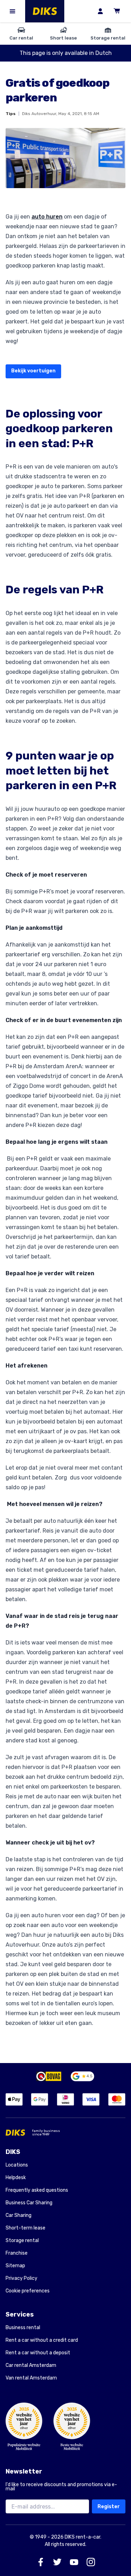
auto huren (47, 217)
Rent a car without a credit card (42, 2340)
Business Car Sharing (29, 2203)
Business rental (23, 2328)
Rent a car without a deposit (38, 2353)
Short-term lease (26, 2228)
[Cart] (117, 11)
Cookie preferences (28, 2291)
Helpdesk (16, 2178)
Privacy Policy (21, 2278)
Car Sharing (19, 2215)
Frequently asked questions (37, 2190)
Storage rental (22, 2240)
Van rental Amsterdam (31, 2378)
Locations (17, 2165)
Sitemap (15, 2266)
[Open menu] (13, 11)
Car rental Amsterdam (31, 2365)
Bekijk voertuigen (33, 371)
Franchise (17, 2253)
